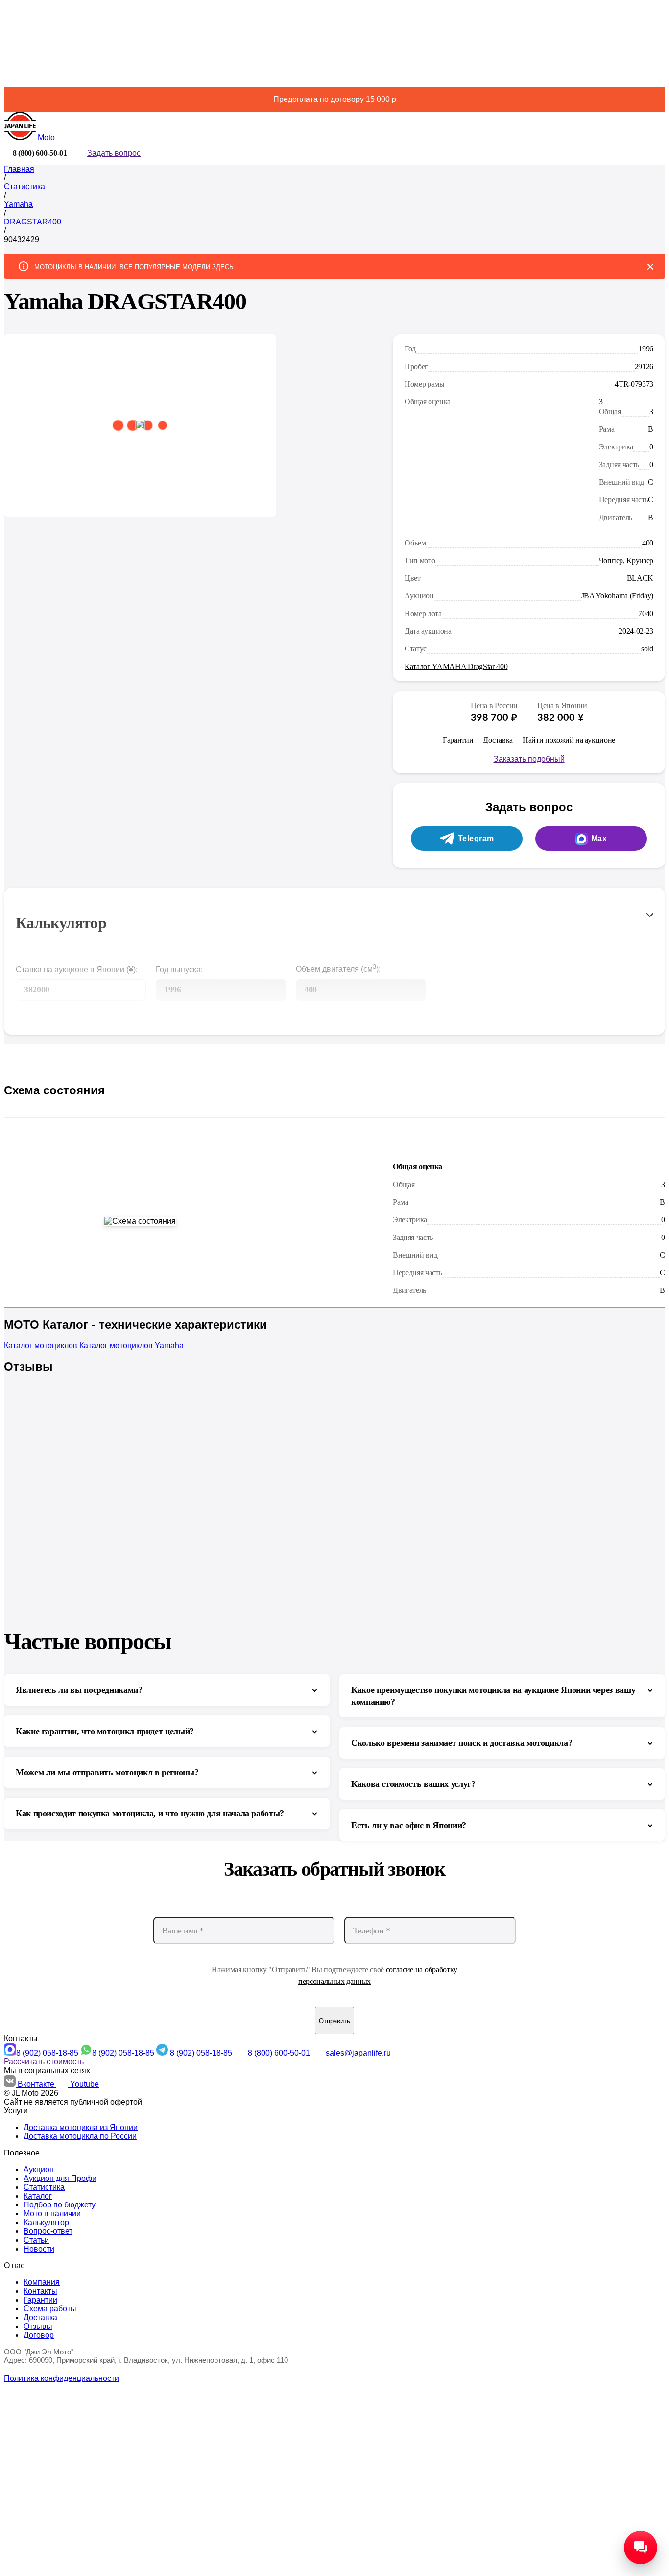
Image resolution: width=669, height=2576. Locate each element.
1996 (646, 349)
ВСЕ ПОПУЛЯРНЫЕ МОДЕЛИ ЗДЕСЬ (177, 267)
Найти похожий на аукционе (569, 740)
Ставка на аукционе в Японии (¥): (77, 970)
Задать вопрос (114, 153)
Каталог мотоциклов (41, 1346)
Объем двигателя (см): (338, 968)
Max (599, 838)
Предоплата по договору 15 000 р (335, 99)
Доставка (498, 740)
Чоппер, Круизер (626, 560)
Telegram (476, 838)
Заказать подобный (529, 759)
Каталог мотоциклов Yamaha (131, 1346)
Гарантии (458, 740)
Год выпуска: (179, 970)
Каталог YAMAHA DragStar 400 (456, 666)
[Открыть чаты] (641, 2548)
